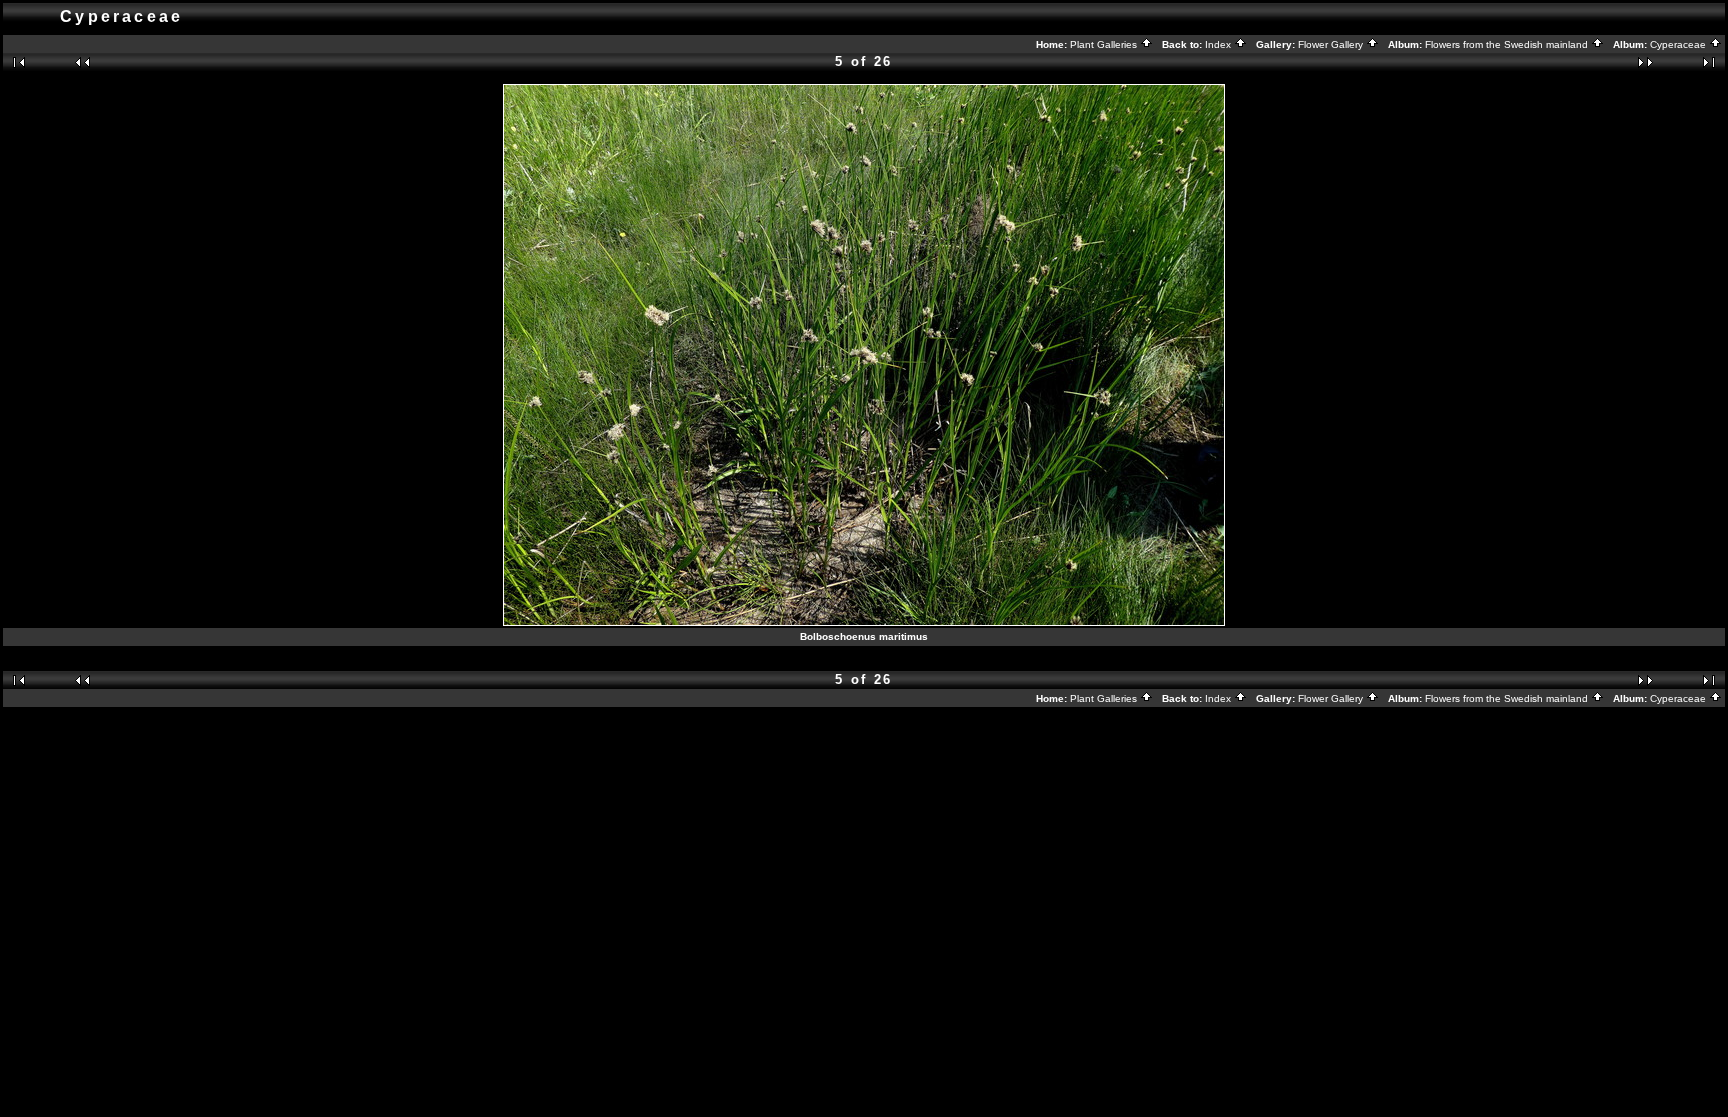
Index (1219, 44)
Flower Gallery (1332, 44)
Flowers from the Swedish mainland (1508, 44)
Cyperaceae (1679, 44)
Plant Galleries (1105, 44)
